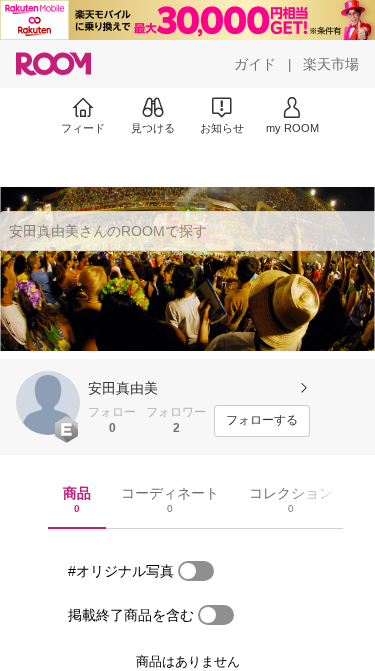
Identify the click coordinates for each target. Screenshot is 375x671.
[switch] (196, 571)
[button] (48, 403)
